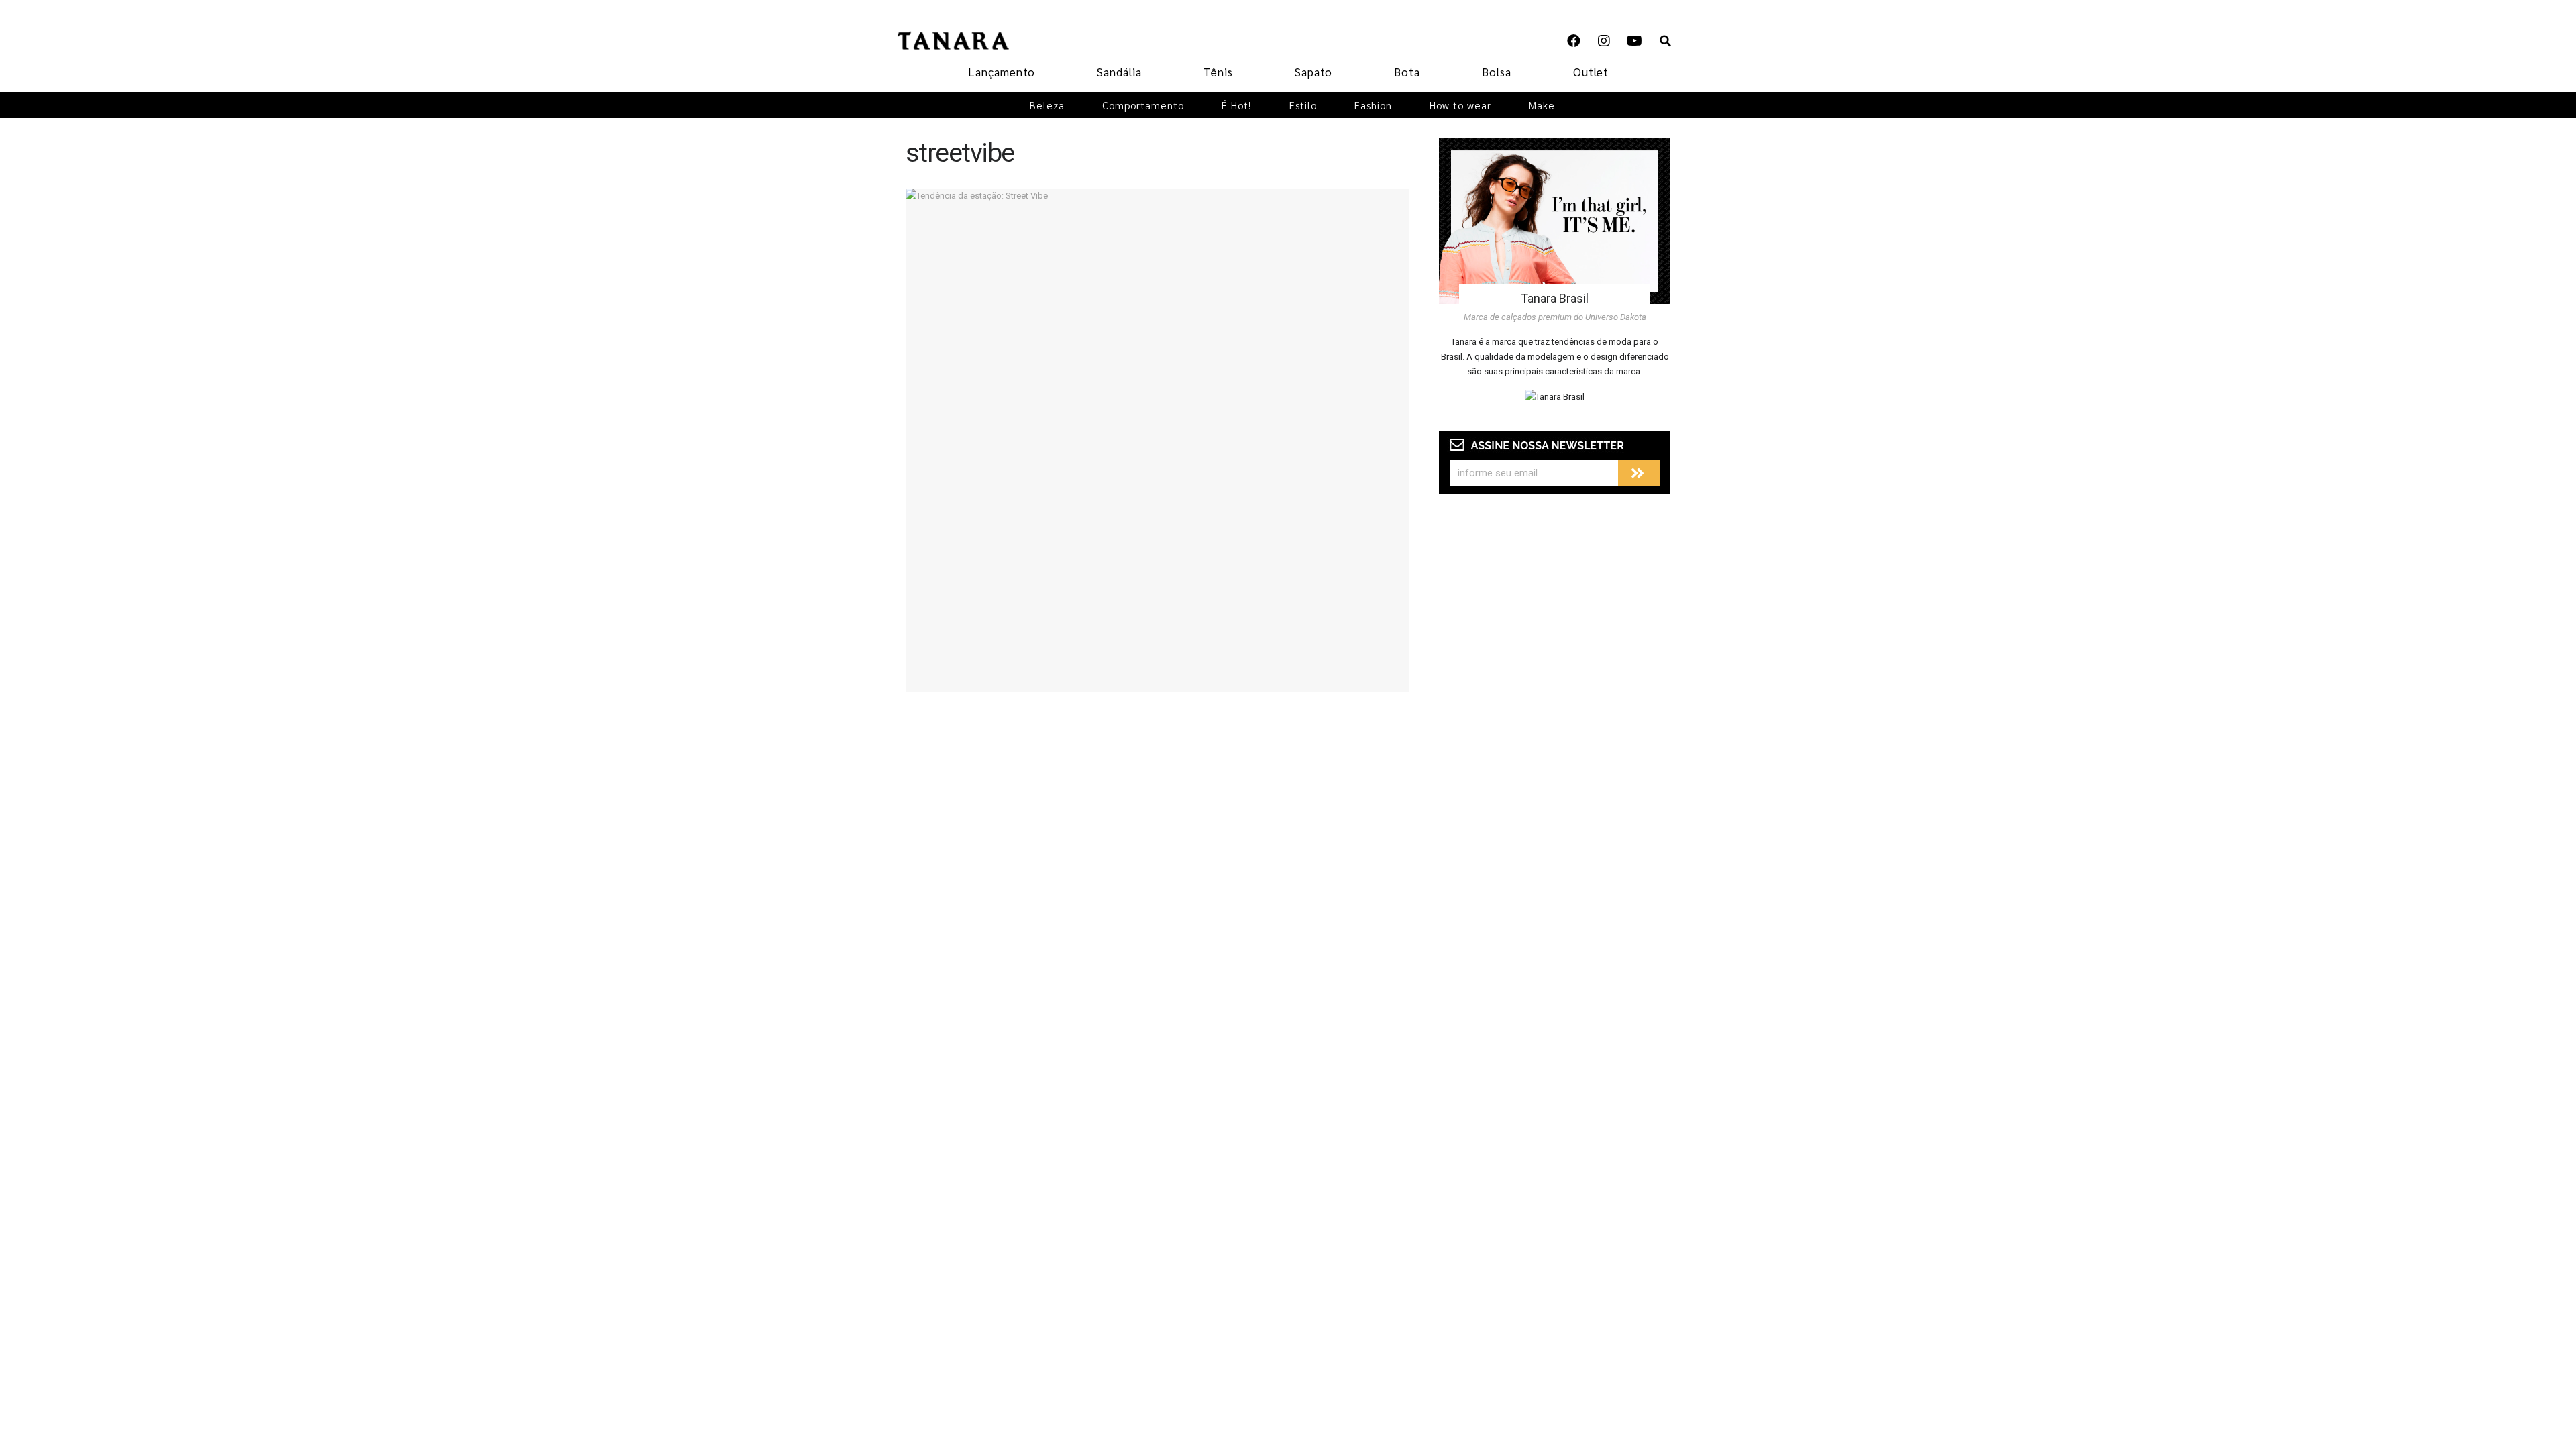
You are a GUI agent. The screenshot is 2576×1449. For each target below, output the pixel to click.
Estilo (1303, 105)
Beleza (1047, 105)
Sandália (1119, 72)
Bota (1407, 72)
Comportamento (1143, 105)
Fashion (1373, 105)
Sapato (1313, 72)
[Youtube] (1634, 41)
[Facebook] (1574, 41)
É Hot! (1237, 105)
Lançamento (1002, 72)
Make (1542, 105)
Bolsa (1497, 72)
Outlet (1591, 72)
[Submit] (1639, 473)
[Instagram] (1604, 41)
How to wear (1460, 105)
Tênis (1218, 72)
